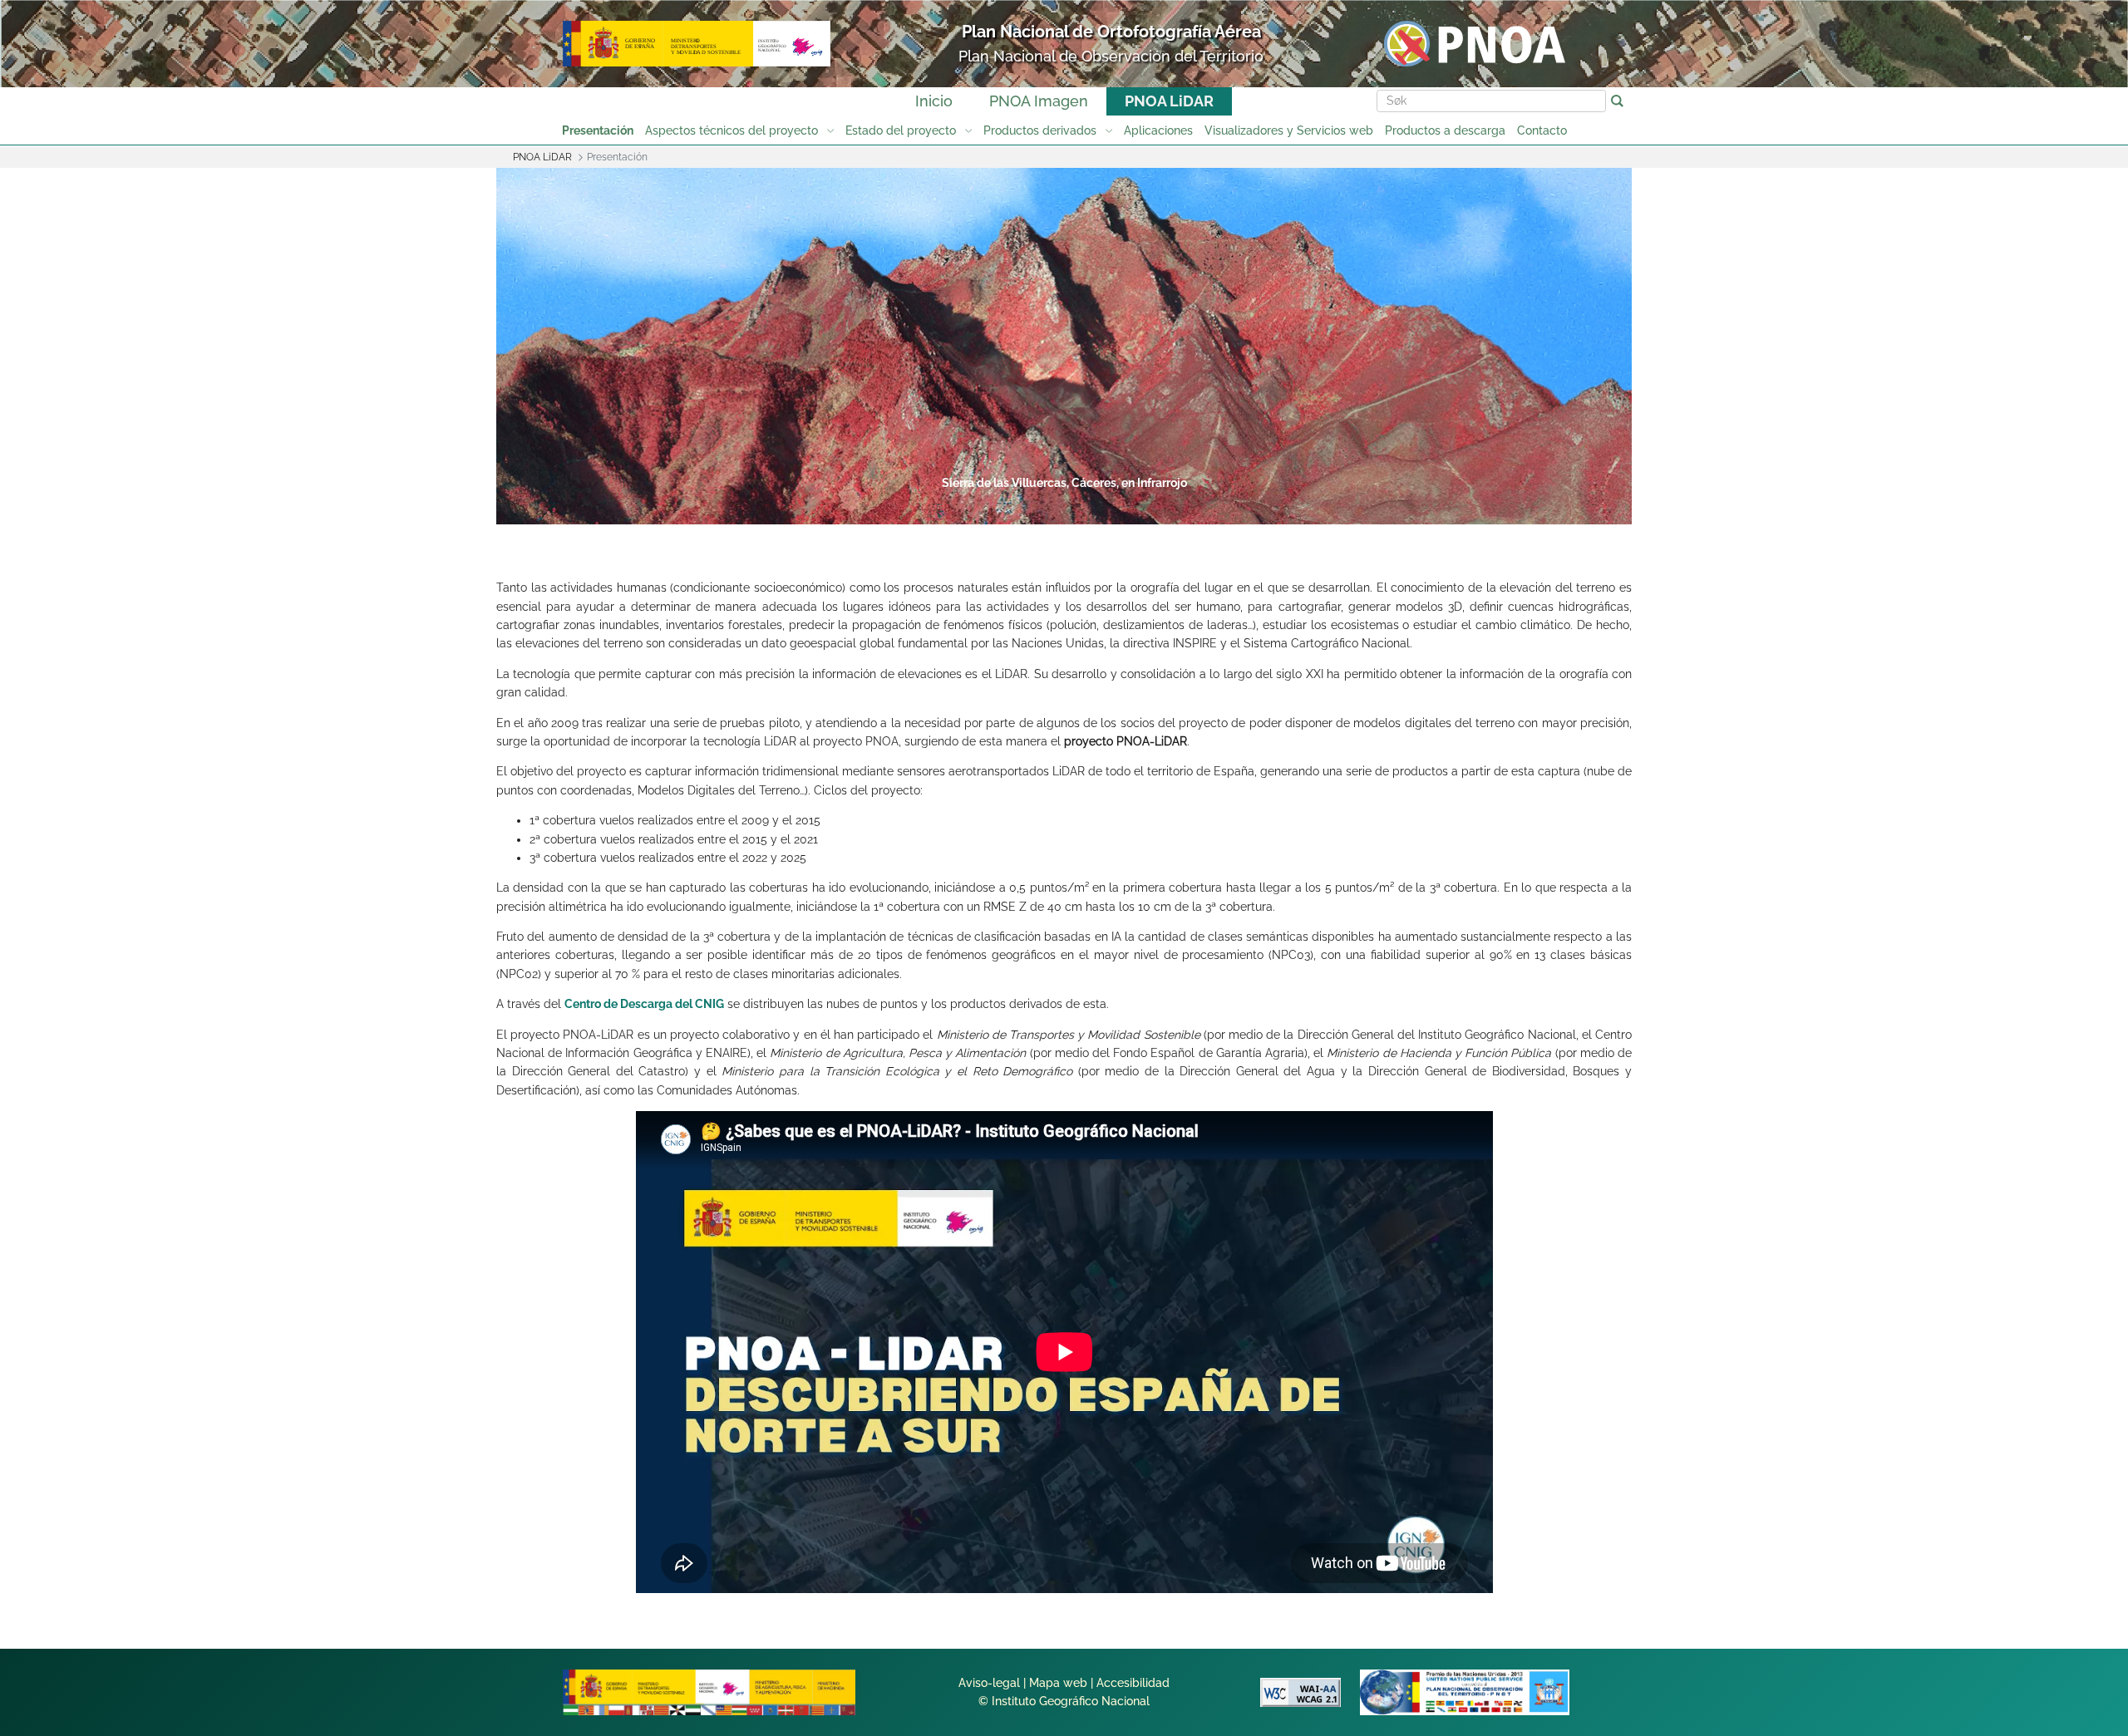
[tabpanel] (1064, 348)
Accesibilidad (1133, 1683)
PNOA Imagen (1039, 101)
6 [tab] (1189, 509)
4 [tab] (1062, 509)
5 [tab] (1126, 509)
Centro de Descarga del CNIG (644, 1004)
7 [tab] (1252, 509)
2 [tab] (936, 509)
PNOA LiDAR (1169, 101)
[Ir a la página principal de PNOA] (1475, 43)
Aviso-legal (989, 1683)
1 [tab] (873, 509)
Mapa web (1058, 1683)
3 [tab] (999, 509)
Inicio (934, 101)
